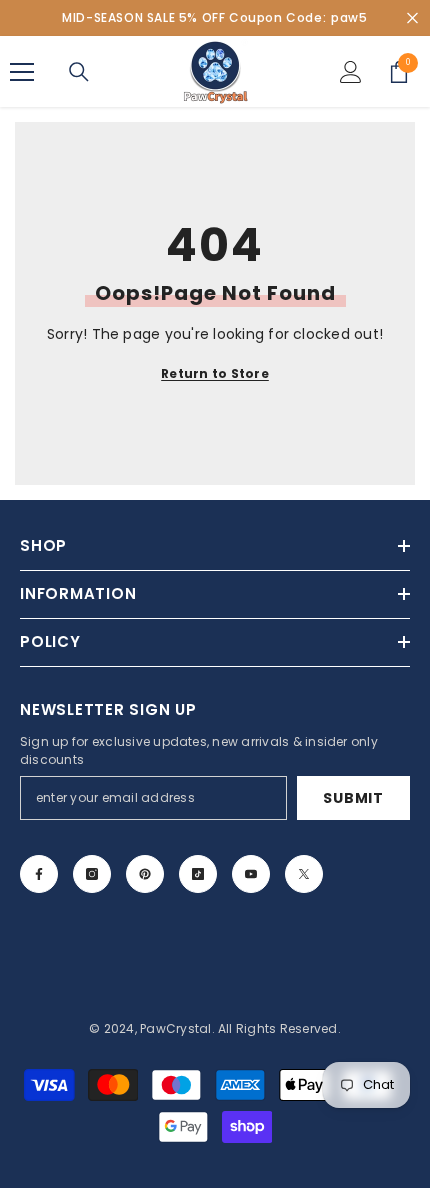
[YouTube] (251, 874)
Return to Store (215, 373)
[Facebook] (39, 874)
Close (412, 18)
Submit (353, 798)
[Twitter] (304, 874)
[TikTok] (198, 874)
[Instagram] (92, 874)
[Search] (79, 72)
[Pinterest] (145, 874)
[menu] (22, 72)
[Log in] (351, 72)
